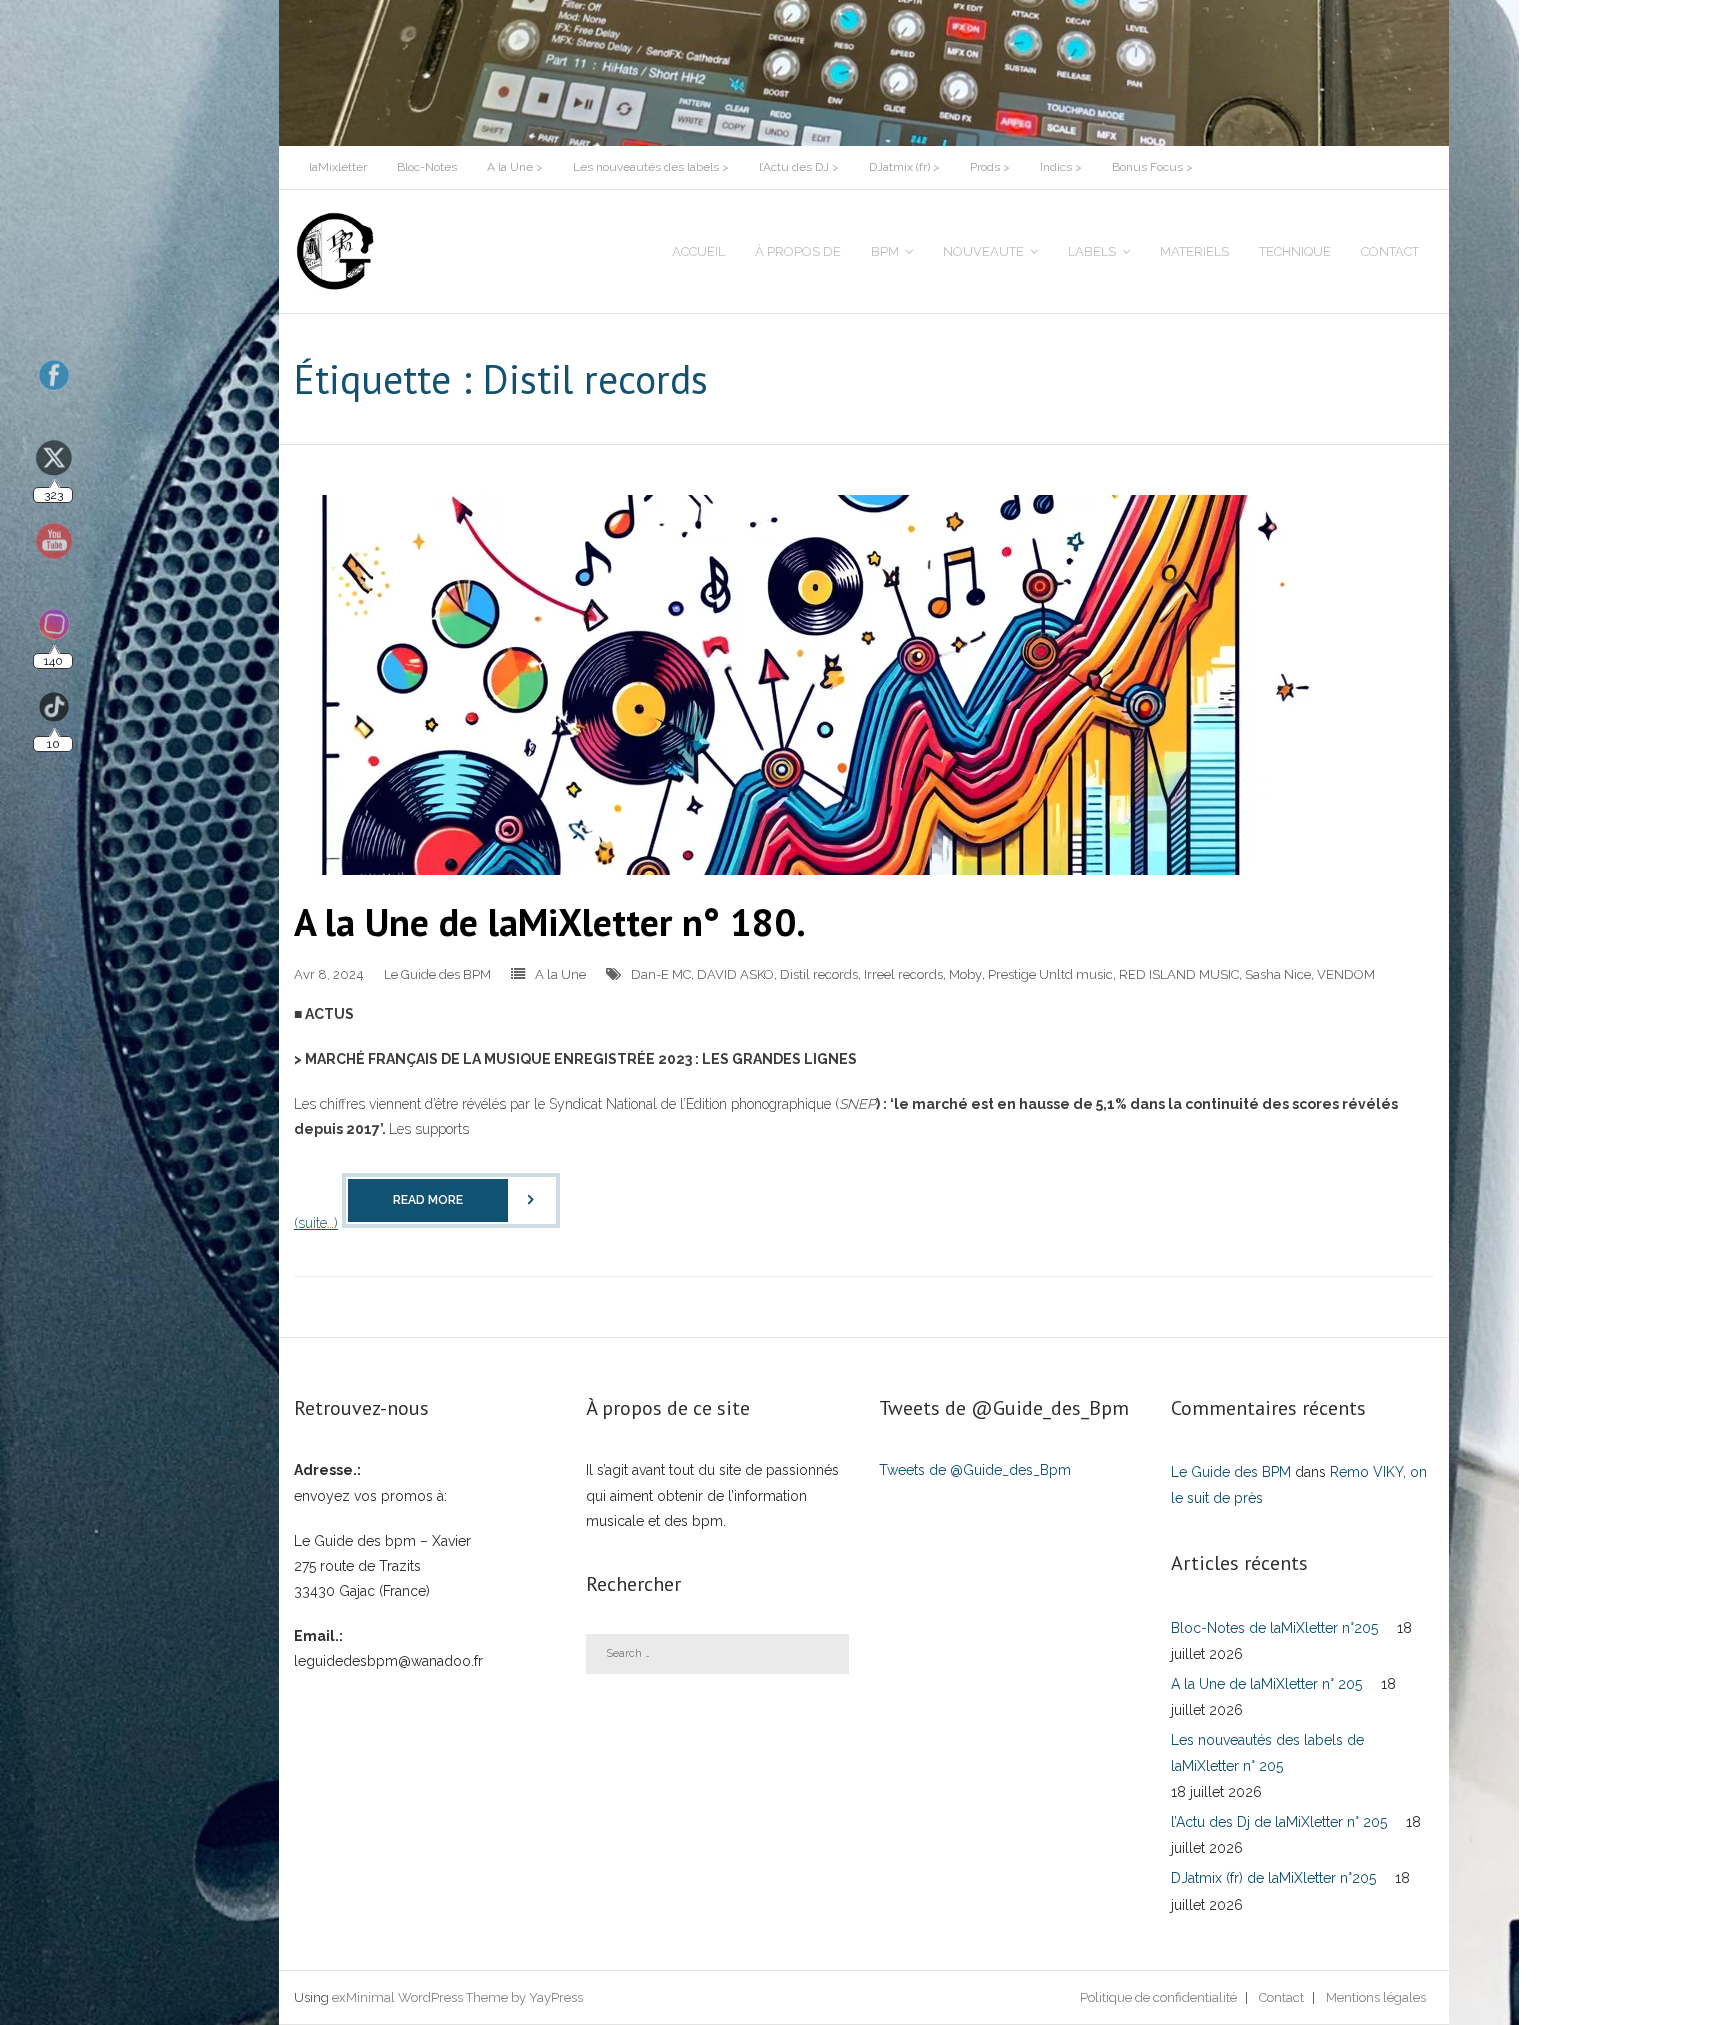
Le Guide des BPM (437, 974)
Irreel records (903, 974)
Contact (1281, 1997)
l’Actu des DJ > (799, 167)
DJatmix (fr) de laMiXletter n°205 (1273, 1878)
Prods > (990, 167)
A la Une (560, 974)
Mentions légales (1376, 1997)
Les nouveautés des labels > (651, 167)
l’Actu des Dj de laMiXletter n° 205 (1279, 1822)
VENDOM (1346, 974)
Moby (965, 974)
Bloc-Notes (427, 167)
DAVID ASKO (735, 974)
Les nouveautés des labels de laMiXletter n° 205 (1267, 1752)
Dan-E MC (661, 974)
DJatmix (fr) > (904, 167)
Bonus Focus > (1152, 167)
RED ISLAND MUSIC (1179, 974)
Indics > (1061, 167)
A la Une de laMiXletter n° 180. (550, 921)
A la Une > (515, 167)
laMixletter (338, 167)
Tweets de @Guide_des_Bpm (975, 1470)
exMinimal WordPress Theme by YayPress (457, 1997)
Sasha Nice (1278, 974)
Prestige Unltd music (1050, 974)
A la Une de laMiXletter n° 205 (1266, 1684)
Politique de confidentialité (1158, 1997)
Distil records (819, 974)
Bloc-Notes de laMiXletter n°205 (1274, 1628)
